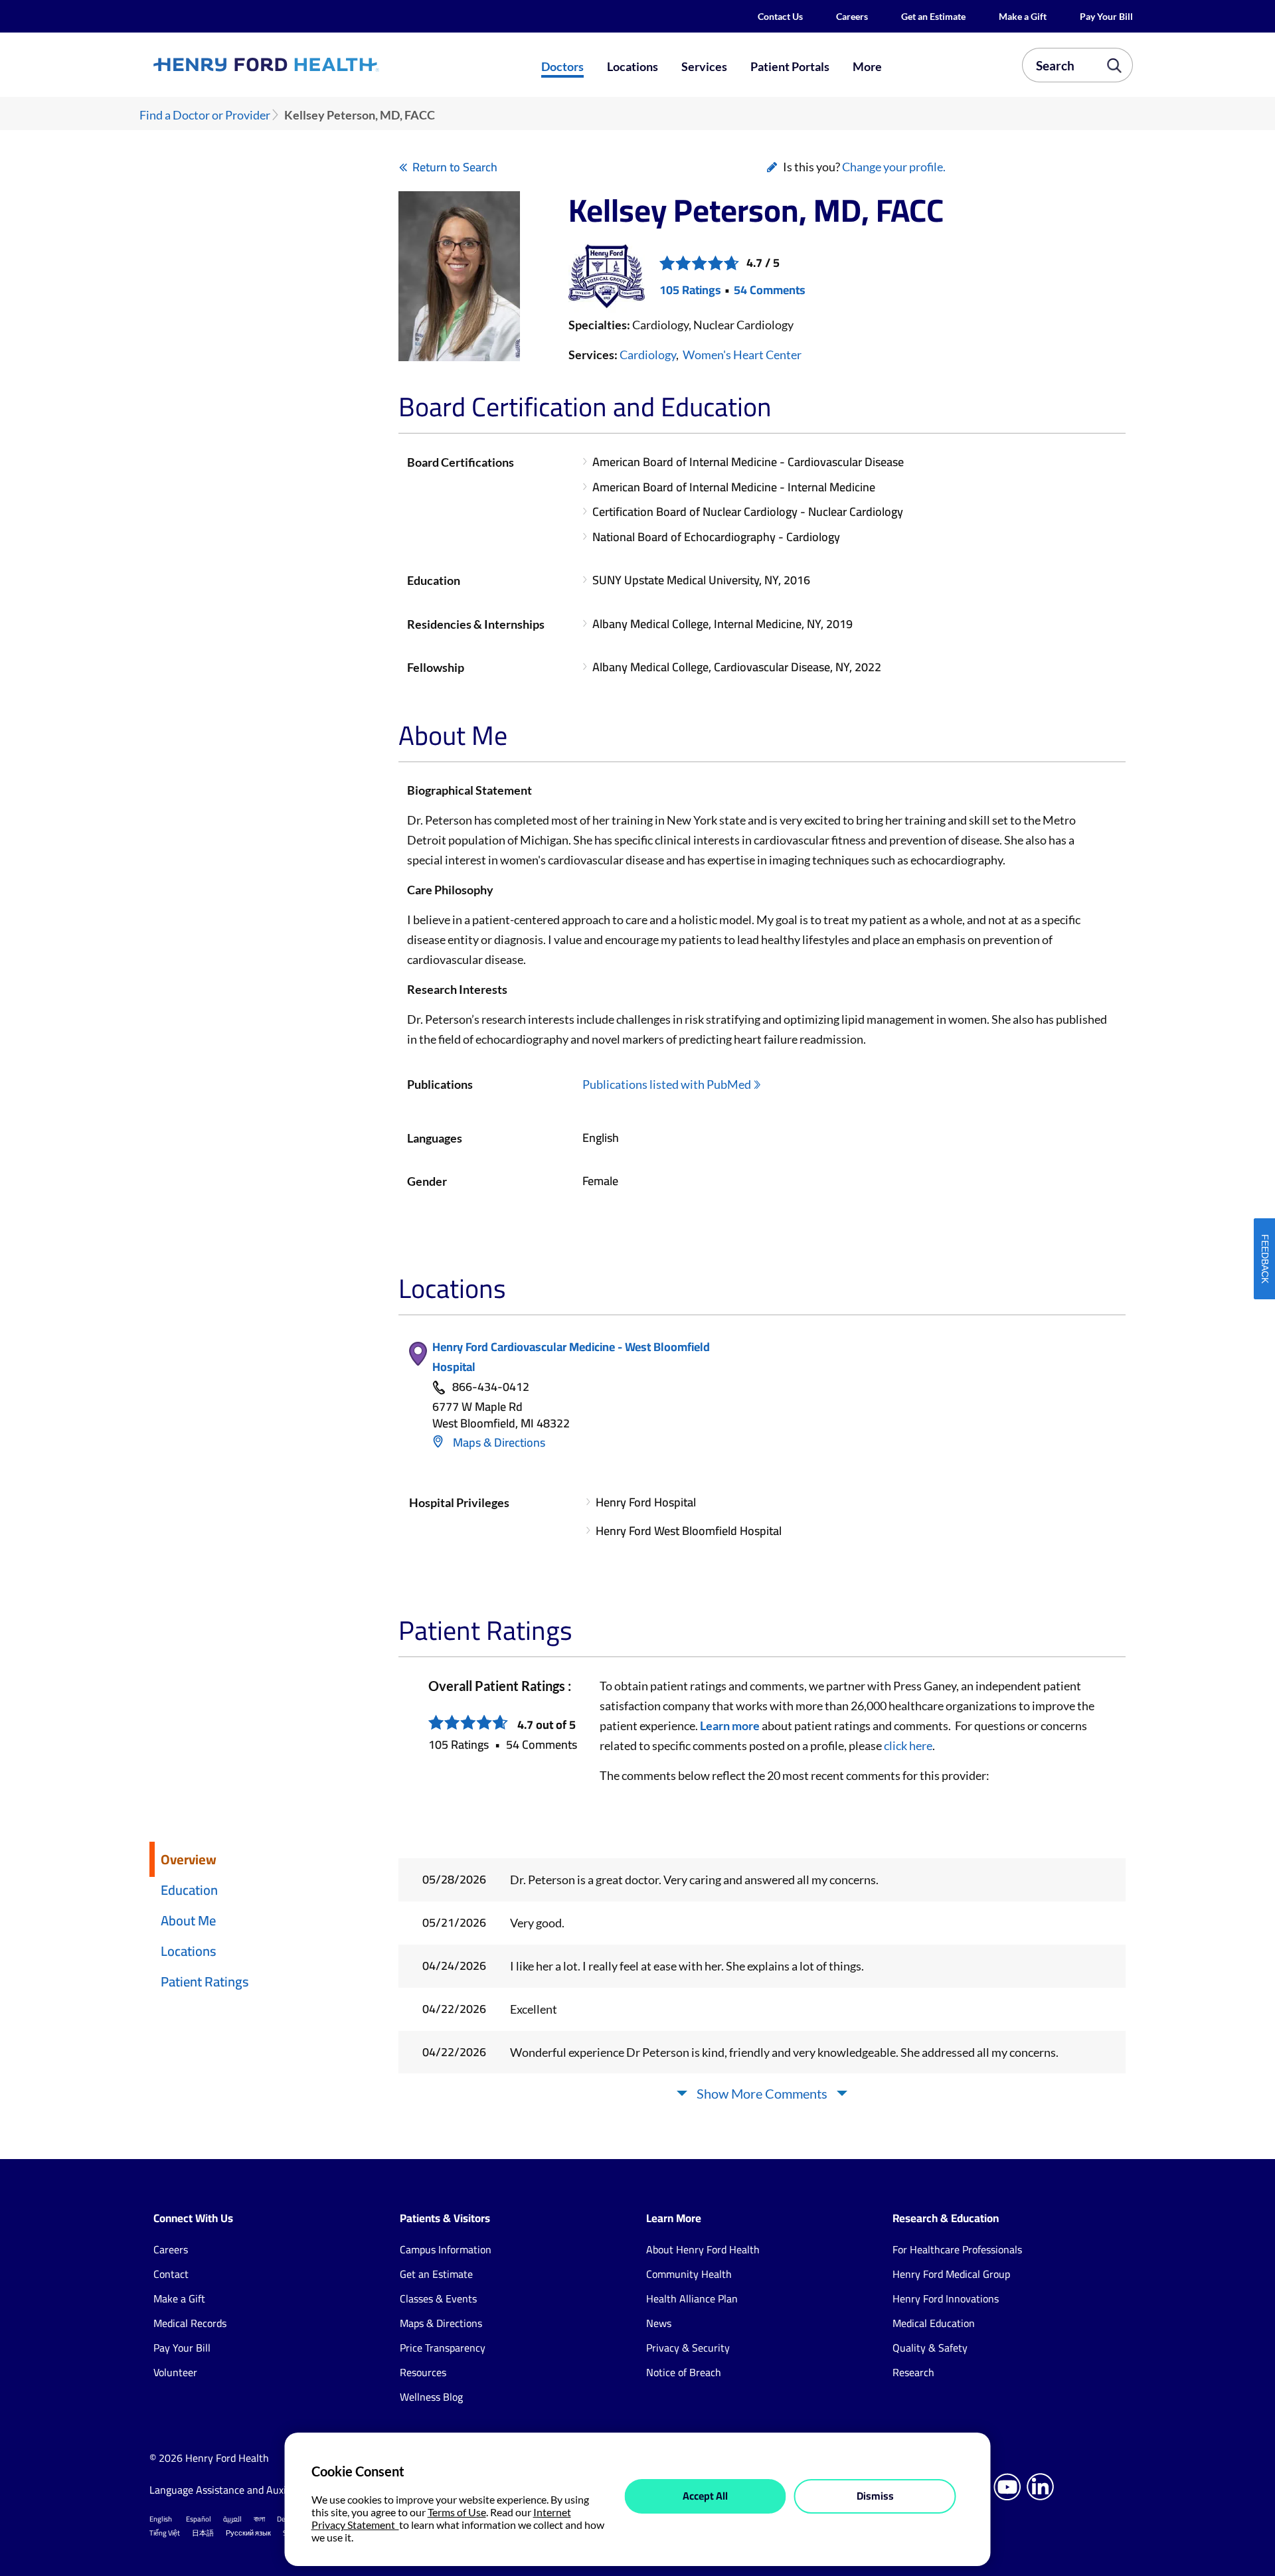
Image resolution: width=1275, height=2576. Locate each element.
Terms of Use (457, 2512)
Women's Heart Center (742, 355)
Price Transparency (443, 2348)
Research (913, 2372)
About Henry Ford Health (703, 2249)
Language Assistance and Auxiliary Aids (239, 2490)
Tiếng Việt (165, 2533)
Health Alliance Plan (692, 2298)
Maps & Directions (498, 1442)
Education (189, 1890)
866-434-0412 (491, 1387)
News (659, 2323)
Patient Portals (790, 66)
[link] (315, 64)
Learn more (730, 1726)
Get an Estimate (933, 16)
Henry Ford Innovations (946, 2298)
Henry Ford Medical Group (951, 2274)
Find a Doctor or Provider (205, 115)
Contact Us (780, 16)
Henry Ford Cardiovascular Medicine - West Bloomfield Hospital (571, 1357)
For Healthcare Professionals (957, 2249)
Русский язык (248, 2533)
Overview (189, 1859)
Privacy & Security (688, 2348)
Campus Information (446, 2249)
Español (199, 2519)
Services (704, 66)
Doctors (562, 66)
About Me (188, 1920)
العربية (232, 2519)
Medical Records (190, 2323)
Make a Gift (1023, 16)
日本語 (203, 2533)
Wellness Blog (431, 2397)
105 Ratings (690, 290)
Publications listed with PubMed (667, 1084)
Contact (171, 2274)
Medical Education (934, 2323)
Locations (633, 66)
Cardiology (648, 355)
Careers (852, 16)
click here (908, 1745)
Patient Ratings (205, 1981)
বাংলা (259, 2519)
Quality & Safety (930, 2348)
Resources (423, 2372)
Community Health (689, 2274)
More (867, 66)
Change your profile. (894, 167)
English (161, 2519)
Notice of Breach (684, 2372)
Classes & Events (438, 2298)
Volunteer (175, 2372)
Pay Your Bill (1106, 16)
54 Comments (770, 290)
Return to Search (455, 167)
